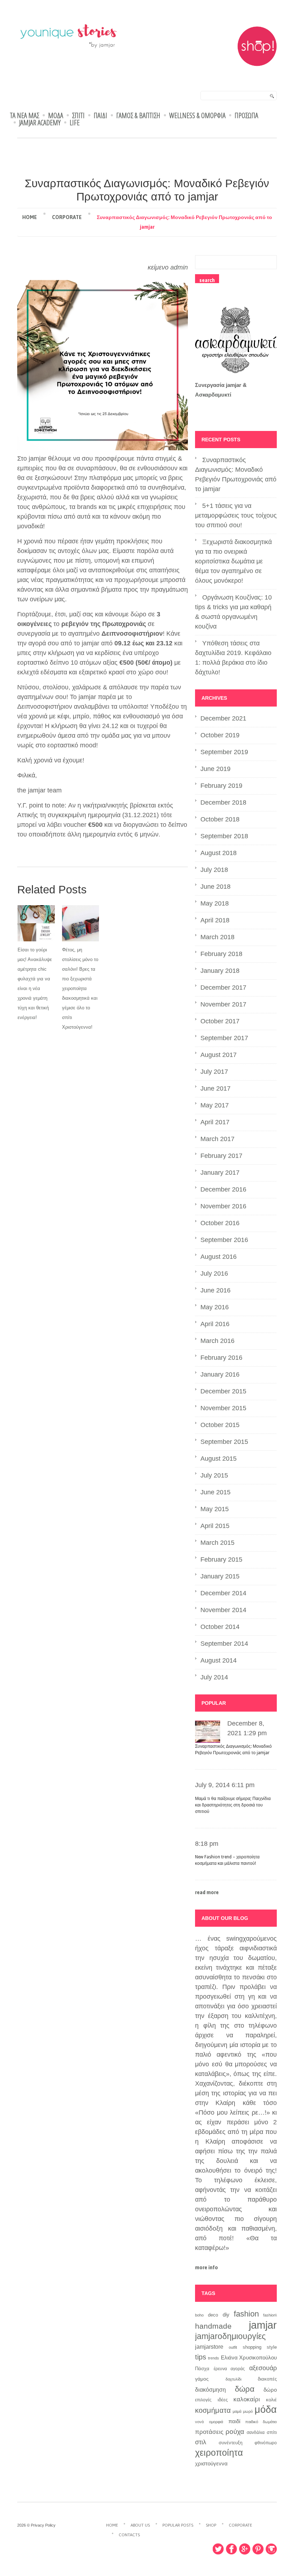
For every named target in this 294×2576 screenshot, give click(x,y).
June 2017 (215, 1088)
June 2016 (215, 1290)
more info (207, 2267)
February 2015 (221, 1559)
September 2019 (224, 752)
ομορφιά (216, 2422)
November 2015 (223, 1408)
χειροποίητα (219, 2453)
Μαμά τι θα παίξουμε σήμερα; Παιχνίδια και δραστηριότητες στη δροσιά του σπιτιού (233, 1805)
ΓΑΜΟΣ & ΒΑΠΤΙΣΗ (138, 116)
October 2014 (220, 1627)
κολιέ (271, 2400)
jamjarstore (209, 2347)
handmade (213, 2326)
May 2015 (215, 1509)
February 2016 (221, 1358)
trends (214, 2358)
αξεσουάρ (263, 2368)
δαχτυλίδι (233, 2379)
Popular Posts (178, 2525)
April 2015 (215, 1526)
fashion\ (270, 2315)
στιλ (201, 2442)
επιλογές (203, 2400)
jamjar (263, 2325)
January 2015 (220, 1576)
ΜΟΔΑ (56, 116)
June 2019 (215, 769)
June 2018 (215, 887)
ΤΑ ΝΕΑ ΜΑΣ (25, 116)
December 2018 (223, 802)
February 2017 (221, 1156)
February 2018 (221, 954)
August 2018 (219, 853)
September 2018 (224, 836)
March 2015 (217, 1543)
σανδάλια (256, 2432)
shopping (252, 2347)
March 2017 (217, 1139)
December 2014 (223, 1593)
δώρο (270, 2390)
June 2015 (215, 1492)
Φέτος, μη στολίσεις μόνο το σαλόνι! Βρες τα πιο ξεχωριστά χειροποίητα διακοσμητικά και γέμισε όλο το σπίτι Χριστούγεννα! (80, 988)
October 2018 (220, 819)
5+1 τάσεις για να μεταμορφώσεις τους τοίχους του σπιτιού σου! (236, 515)
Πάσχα (202, 2369)
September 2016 (224, 1240)
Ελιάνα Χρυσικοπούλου (249, 2358)
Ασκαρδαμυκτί (213, 395)
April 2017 (215, 1122)
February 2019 (221, 786)
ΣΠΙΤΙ (78, 116)
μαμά (237, 2411)
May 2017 (215, 1105)
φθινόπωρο (266, 2443)
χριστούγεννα (211, 2464)
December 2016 (223, 1189)
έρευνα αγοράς (229, 2369)
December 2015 (223, 1391)
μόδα (266, 2410)
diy (226, 2315)
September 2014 (224, 1644)
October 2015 (220, 1425)
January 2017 (220, 1173)
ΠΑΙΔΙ (100, 116)
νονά (199, 2422)
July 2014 (214, 1677)
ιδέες (223, 2400)
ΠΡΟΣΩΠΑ (246, 116)
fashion (246, 2314)
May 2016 (215, 1307)
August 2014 (219, 1660)
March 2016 (217, 1341)
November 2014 (223, 1610)
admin (179, 267)
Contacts (129, 2535)
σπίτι (272, 2432)
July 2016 (214, 1274)
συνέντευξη (231, 2443)
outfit (233, 2347)
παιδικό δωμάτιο (261, 2422)
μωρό (248, 2411)
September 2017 (224, 1038)
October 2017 (220, 1021)
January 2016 (220, 1374)
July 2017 (214, 1072)
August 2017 (219, 1055)
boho (199, 2315)
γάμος (202, 2379)
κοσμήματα (213, 2410)
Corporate (67, 217)
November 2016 (223, 1206)
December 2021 (223, 718)
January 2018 (220, 971)
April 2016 (215, 1324)
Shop (211, 2525)
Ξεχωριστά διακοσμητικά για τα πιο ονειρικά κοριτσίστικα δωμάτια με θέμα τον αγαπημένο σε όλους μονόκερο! (233, 561)
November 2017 (223, 1004)
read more (207, 1892)
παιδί (234, 2421)
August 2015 (219, 1459)
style (272, 2347)
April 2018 (215, 920)
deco (213, 2315)
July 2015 (214, 1475)
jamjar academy (40, 123)
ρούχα (235, 2431)
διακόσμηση (210, 2390)
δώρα (245, 2389)
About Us (140, 2525)
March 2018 (217, 937)
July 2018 (214, 870)
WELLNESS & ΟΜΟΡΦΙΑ (197, 116)
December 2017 (223, 988)
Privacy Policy (43, 2525)
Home (30, 217)
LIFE (75, 123)
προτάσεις (209, 2432)
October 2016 (220, 1223)
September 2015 (224, 1442)
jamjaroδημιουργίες (230, 2336)
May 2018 (215, 903)
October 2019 (220, 735)
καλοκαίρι (247, 2399)
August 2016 (219, 1257)
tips (201, 2357)
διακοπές (267, 2379)
